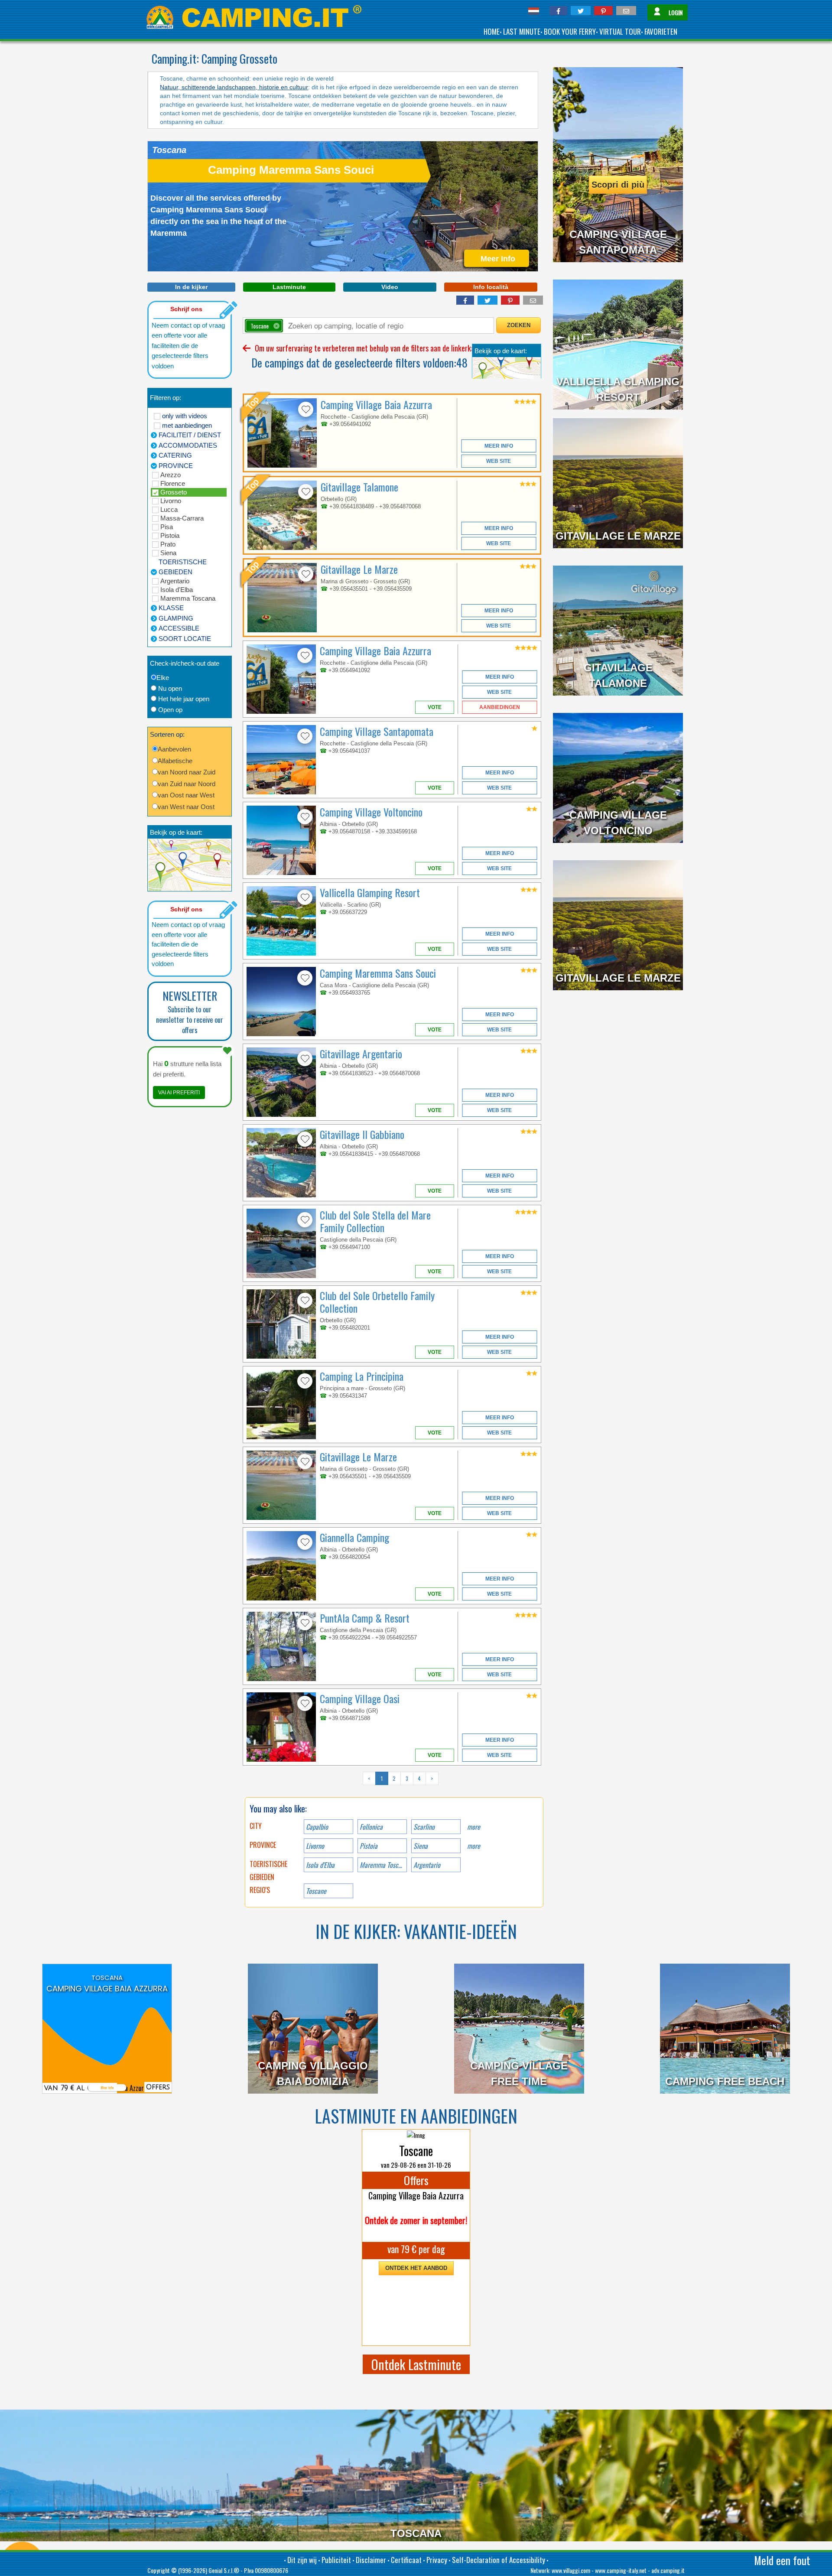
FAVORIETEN (661, 31)
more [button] (474, 1846)
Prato (168, 544)
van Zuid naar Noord (187, 784)
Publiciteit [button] (336, 2560)
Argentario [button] (427, 1865)
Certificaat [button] (406, 2560)
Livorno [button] (315, 1846)
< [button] (369, 1778)
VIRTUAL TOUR (620, 31)
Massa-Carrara (182, 518)
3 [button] (407, 1778)
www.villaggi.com (571, 2570)
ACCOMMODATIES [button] (188, 445)
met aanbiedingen (187, 425)
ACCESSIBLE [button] (179, 628)
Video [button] (390, 287)
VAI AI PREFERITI (179, 1093)
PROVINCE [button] (176, 466)
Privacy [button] (437, 2560)
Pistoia (170, 535)
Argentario (175, 581)
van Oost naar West (186, 795)
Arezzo (171, 475)
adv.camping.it (668, 2570)
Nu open (170, 688)
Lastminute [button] (289, 287)
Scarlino (424, 1827)
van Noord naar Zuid (187, 772)
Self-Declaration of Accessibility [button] (499, 2560)
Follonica (371, 1827)
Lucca (169, 509)
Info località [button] (491, 287)
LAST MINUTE (522, 31)
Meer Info (107, 2083)
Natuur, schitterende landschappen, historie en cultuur (234, 87)
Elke (163, 678)
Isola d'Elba (177, 590)
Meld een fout (782, 2560)
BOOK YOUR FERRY (570, 31)
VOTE (435, 707)
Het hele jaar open (184, 699)
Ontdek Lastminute (416, 2364)
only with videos (185, 416)
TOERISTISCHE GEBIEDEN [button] (183, 567)
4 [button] (419, 1778)
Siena (168, 553)
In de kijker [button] (191, 287)
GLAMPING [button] (176, 618)
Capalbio (317, 1827)
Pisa (167, 527)
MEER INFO (499, 446)
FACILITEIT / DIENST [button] (190, 435)
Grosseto (174, 492)
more (474, 1827)
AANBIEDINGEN (500, 707)
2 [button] (394, 1778)
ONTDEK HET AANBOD (416, 2268)
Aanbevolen (174, 749)
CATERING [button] (175, 455)
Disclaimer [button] (371, 2560)
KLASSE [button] (171, 608)
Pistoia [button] (369, 1846)
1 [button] (382, 1778)
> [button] (432, 1778)
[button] (558, 11)
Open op (170, 710)
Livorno (171, 501)
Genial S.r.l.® (224, 2570)
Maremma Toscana (188, 598)
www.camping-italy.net (621, 2570)
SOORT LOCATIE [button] (185, 639)
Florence (173, 483)
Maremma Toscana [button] (383, 1865)
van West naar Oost (186, 807)
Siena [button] (421, 1846)
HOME (492, 31)
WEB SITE (499, 461)
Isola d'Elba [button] (320, 1865)
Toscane (316, 1891)
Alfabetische (175, 761)
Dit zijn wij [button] (302, 2560)
